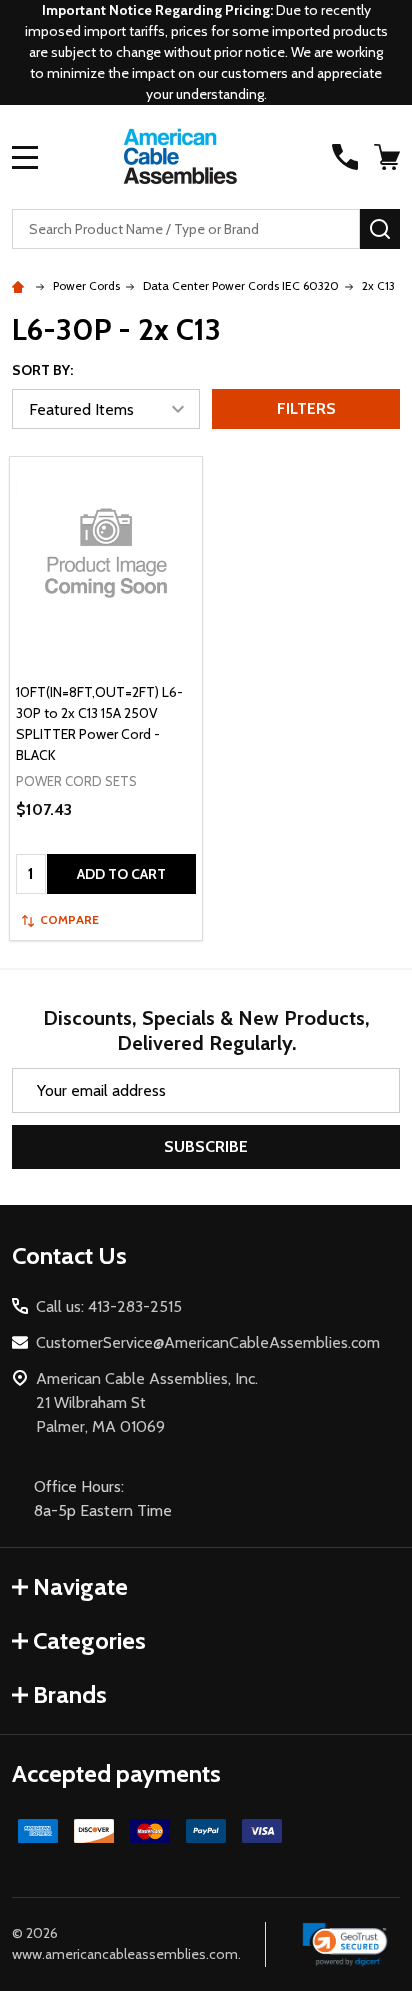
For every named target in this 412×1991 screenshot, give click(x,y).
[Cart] (389, 157)
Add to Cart (121, 874)
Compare (69, 919)
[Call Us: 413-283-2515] (345, 157)
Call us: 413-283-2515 (109, 1306)
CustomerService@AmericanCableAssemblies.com (208, 1342)
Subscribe (206, 1146)
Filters (306, 408)
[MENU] (25, 157)
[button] (345, 1944)
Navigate (80, 1586)
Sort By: (42, 370)
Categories (89, 1640)
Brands (70, 1694)
